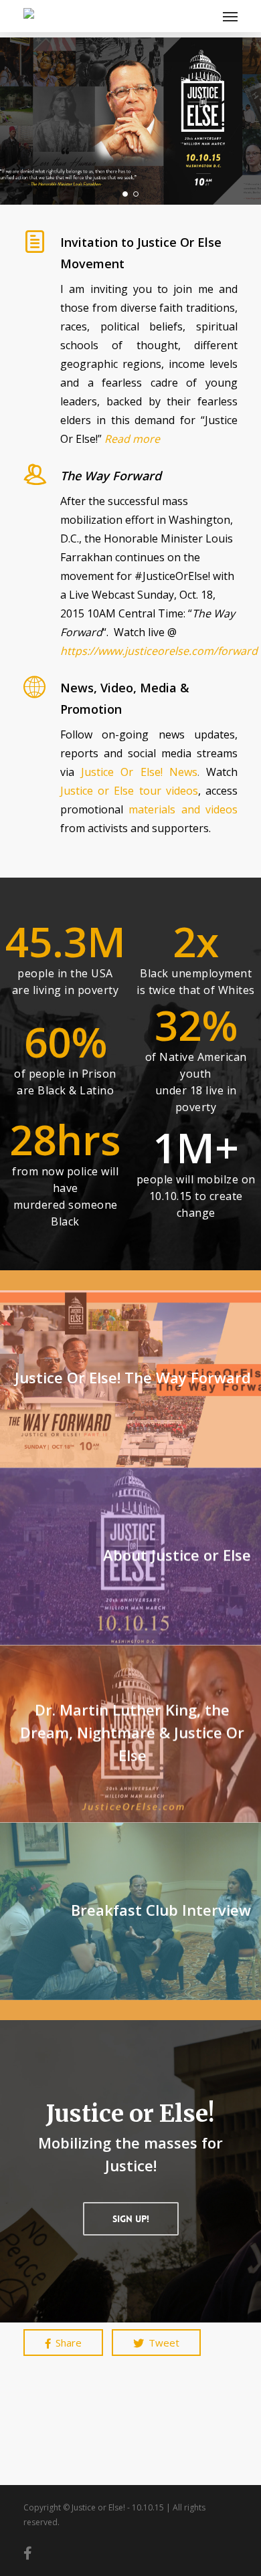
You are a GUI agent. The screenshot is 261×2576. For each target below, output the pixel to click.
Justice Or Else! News (139, 772)
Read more (132, 439)
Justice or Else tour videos (129, 791)
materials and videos (183, 809)
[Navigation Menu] (230, 16)
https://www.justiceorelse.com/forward (159, 651)
